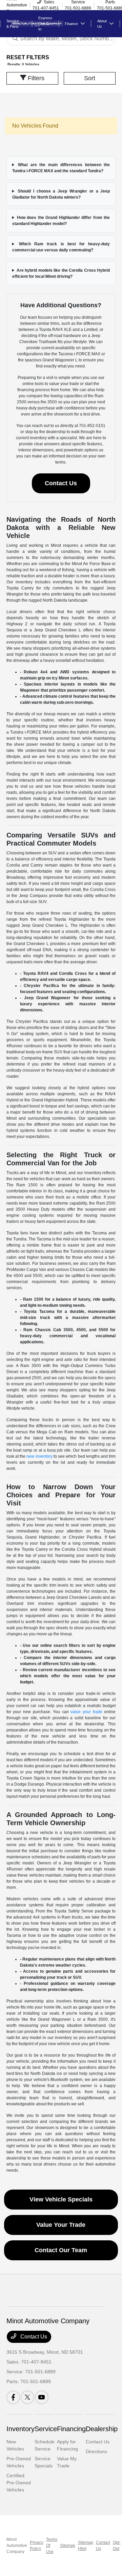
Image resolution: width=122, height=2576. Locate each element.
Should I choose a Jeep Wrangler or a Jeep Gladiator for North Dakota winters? (61, 194)
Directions (96, 2451)
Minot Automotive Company (17, 2546)
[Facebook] (13, 2397)
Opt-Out (117, 2546)
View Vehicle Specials (61, 2199)
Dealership (102, 2429)
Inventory (21, 2429)
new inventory (39, 1456)
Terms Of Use (52, 2546)
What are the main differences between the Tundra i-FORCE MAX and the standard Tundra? (61, 168)
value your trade (86, 1712)
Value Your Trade (61, 2225)
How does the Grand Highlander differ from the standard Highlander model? (61, 221)
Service (46, 2429)
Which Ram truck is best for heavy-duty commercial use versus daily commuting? (61, 247)
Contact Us (61, 483)
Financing (71, 2429)
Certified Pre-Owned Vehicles (19, 2483)
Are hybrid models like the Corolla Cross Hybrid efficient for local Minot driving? (61, 273)
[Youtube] (42, 2397)
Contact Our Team (61, 2250)
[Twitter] (27, 2397)
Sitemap (68, 2546)
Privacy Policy (37, 2546)
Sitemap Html (86, 2546)
